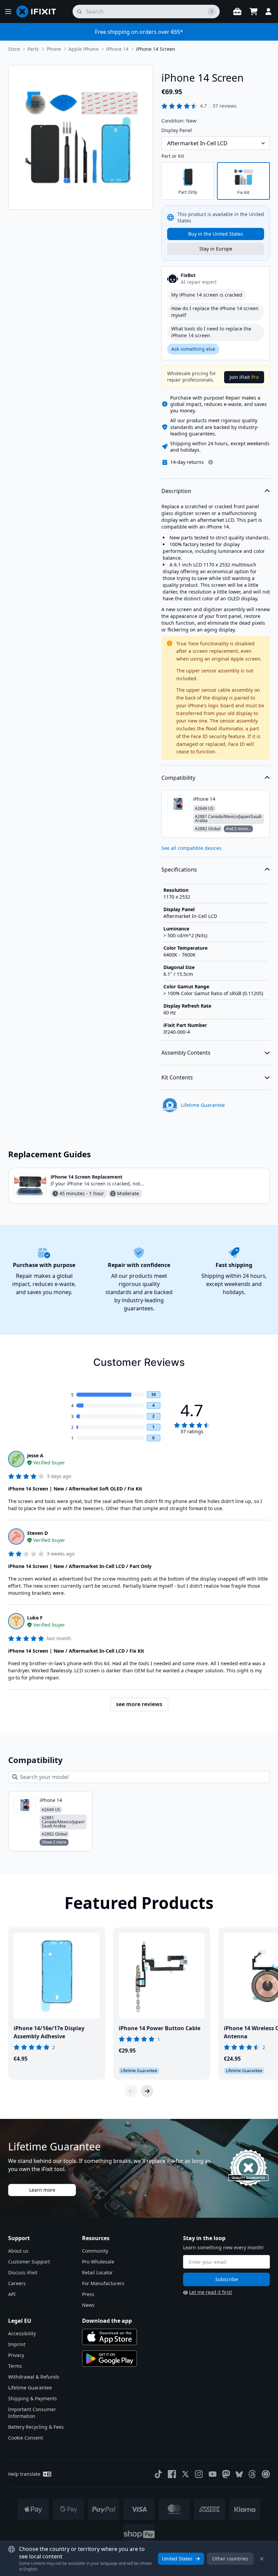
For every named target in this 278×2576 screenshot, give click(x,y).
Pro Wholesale (98, 2262)
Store (14, 49)
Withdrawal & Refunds (34, 2377)
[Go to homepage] (39, 12)
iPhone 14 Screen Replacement (86, 1177)
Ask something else (193, 349)
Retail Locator (97, 2272)
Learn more (42, 2190)
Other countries (230, 2559)
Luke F (35, 1618)
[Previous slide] (131, 2091)
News (88, 2305)
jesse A (35, 1455)
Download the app (107, 2321)
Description (176, 491)
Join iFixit (244, 377)
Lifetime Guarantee (30, 2388)
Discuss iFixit (23, 2272)
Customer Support (29, 2262)
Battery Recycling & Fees (36, 2427)
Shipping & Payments (33, 2398)
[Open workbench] (237, 12)
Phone (54, 49)
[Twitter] (185, 2474)
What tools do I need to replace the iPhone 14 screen (211, 332)
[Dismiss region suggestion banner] (262, 2559)
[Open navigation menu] (8, 12)
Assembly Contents (186, 1053)
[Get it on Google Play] (110, 2359)
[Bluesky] (239, 2474)
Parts (33, 49)
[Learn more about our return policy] (211, 462)
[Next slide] (147, 2091)
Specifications (179, 870)
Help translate (24, 2474)
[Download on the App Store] (110, 2337)
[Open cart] (254, 12)
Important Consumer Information (32, 2413)
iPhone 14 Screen (156, 49)
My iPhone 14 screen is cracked (207, 295)
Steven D (37, 1533)
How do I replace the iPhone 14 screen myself (215, 312)
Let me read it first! (211, 2292)
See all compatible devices (191, 848)
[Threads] (252, 2474)
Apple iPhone (84, 49)
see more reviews (139, 1704)
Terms (15, 2366)
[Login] (269, 12)
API (12, 2294)
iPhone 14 (117, 49)
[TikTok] (158, 2474)
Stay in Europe (216, 249)
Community (95, 2251)
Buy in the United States (216, 234)
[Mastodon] (226, 2474)
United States (177, 2559)
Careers (17, 2283)
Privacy (16, 2355)
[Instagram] (199, 2474)
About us (18, 2251)
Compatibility (178, 778)
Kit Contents (177, 1077)
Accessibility (22, 2333)
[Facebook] (172, 2474)
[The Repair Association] (266, 2474)
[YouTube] (213, 2474)
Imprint (17, 2344)
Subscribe (227, 2279)
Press (88, 2294)
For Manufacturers (103, 2283)
